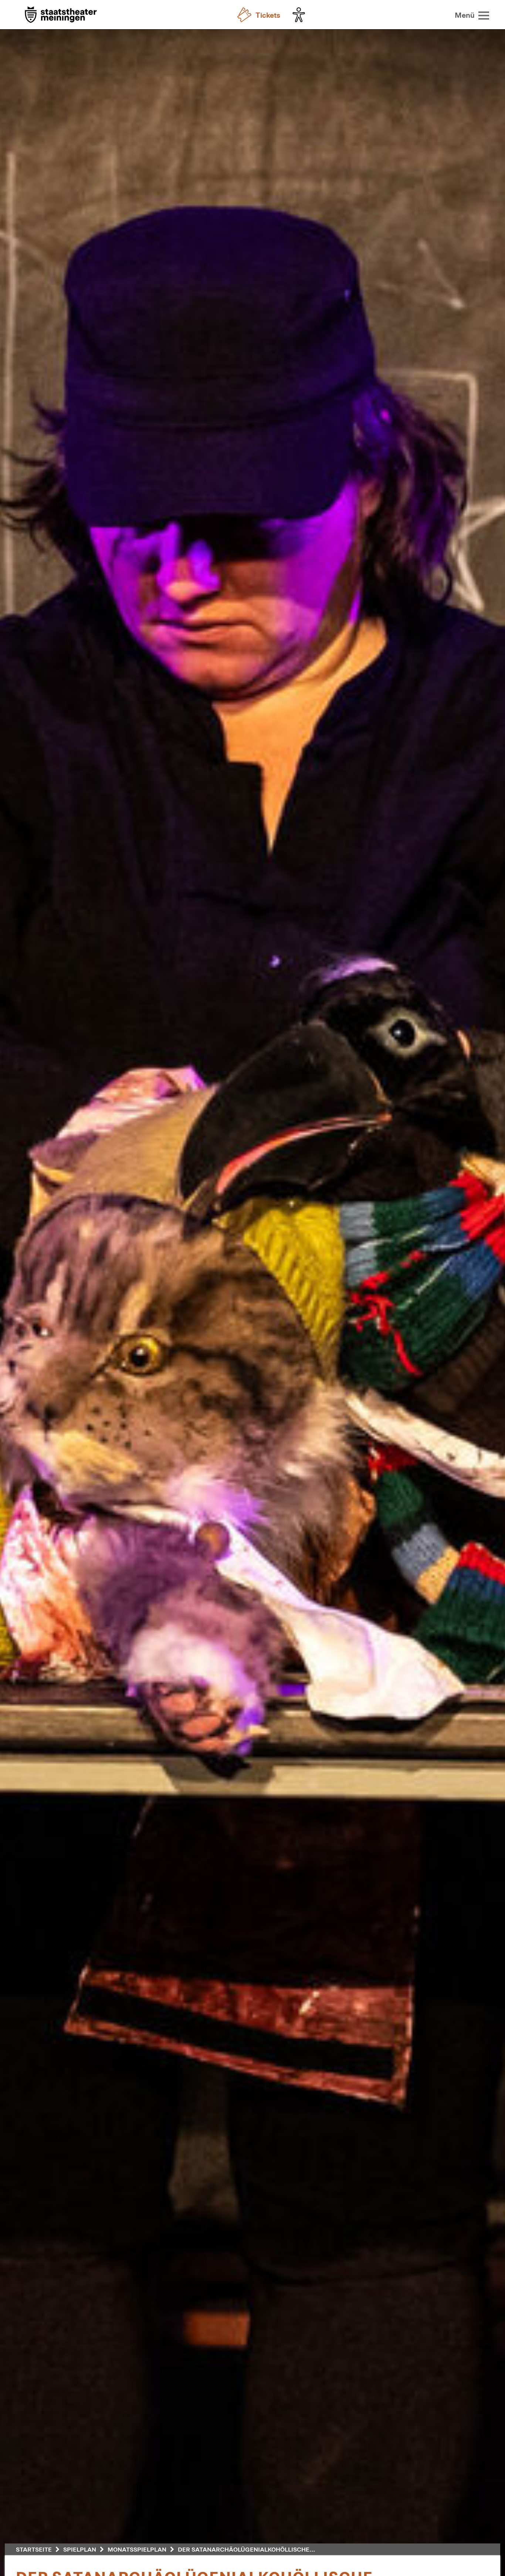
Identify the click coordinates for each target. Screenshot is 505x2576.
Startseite (34, 2549)
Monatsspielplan (137, 2549)
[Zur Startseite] (61, 15)
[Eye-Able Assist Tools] (301, 15)
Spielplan (80, 2549)
